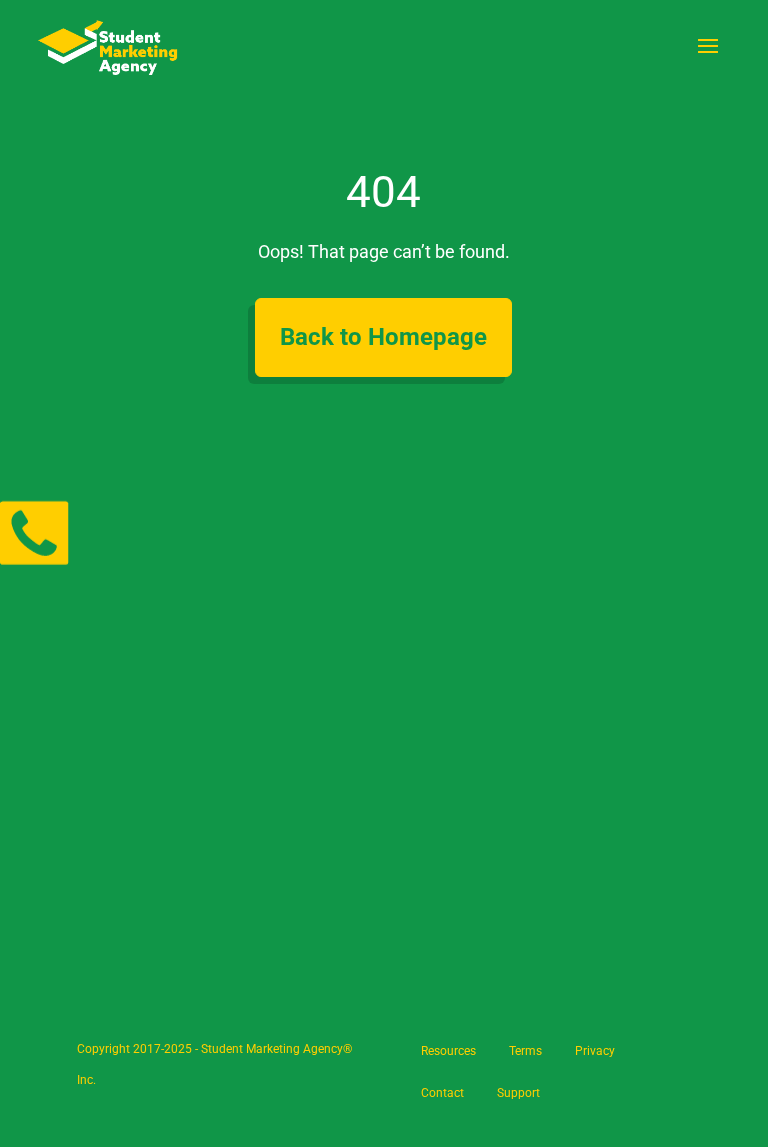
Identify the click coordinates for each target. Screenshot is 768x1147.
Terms (525, 1051)
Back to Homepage (383, 337)
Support (518, 1093)
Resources (448, 1051)
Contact (442, 1093)
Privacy (595, 1051)
